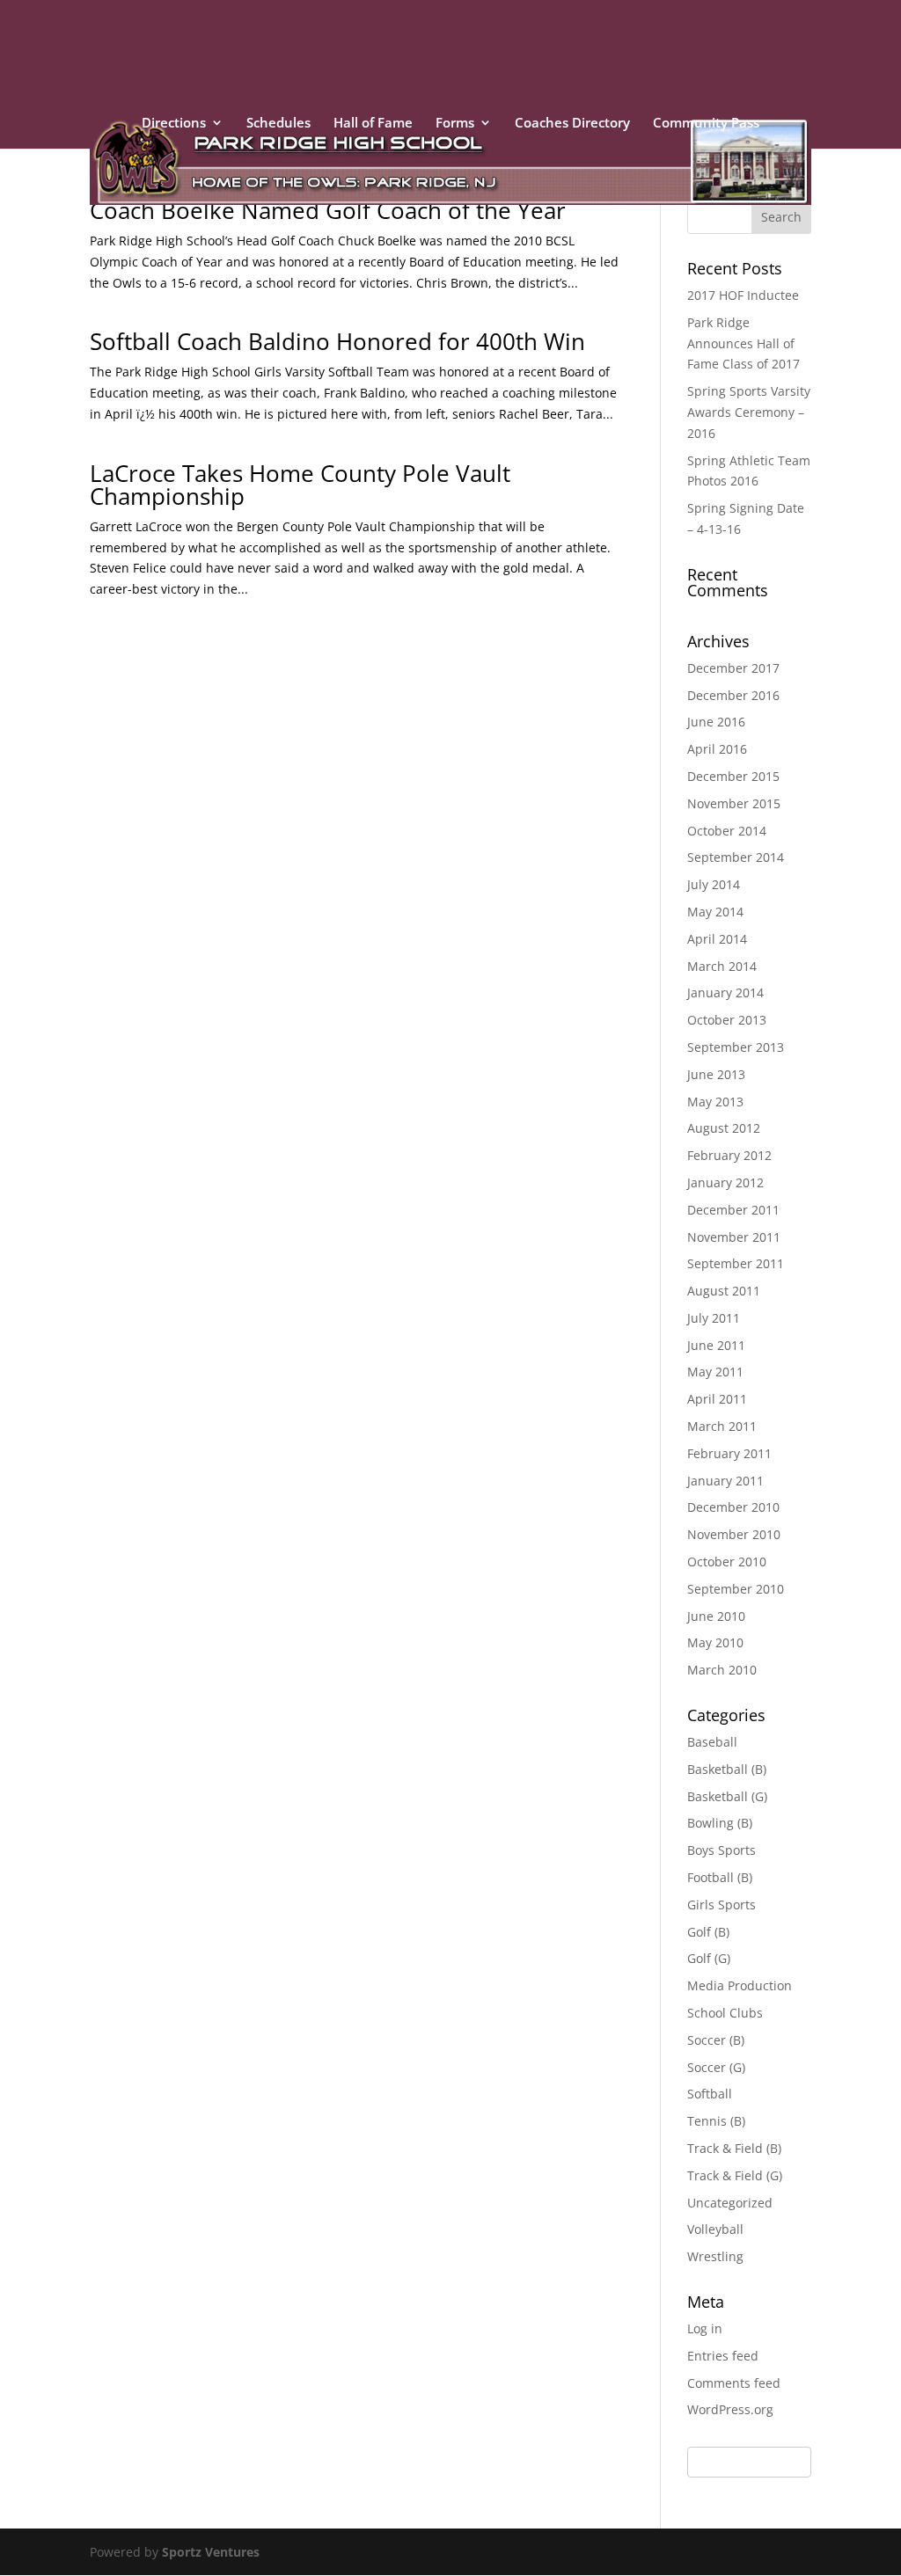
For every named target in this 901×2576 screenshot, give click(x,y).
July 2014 (714, 884)
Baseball (712, 1742)
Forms (455, 124)
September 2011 (736, 1263)
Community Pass (706, 124)
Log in (705, 2328)
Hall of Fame (373, 124)
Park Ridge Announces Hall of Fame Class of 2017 (744, 343)
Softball (710, 2094)
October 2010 (727, 1562)
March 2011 (722, 1426)
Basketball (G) (727, 1796)
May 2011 (715, 1372)
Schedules (278, 124)
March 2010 (722, 1670)
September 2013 (736, 1047)
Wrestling (715, 2256)
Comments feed (734, 2383)
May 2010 (715, 1642)
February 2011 (729, 1453)
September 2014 (736, 857)
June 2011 (716, 1345)
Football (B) (720, 1877)
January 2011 (725, 1481)
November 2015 (734, 803)
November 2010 (734, 1534)
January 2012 (725, 1182)
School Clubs (725, 2013)
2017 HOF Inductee (743, 295)
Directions (174, 124)
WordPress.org (730, 2409)
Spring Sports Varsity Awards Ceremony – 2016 (749, 412)
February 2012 (729, 1155)
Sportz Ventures (211, 2552)
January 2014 (725, 992)
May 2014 (715, 912)
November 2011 (734, 1237)
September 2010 (736, 1589)
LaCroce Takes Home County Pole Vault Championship (300, 485)
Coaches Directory (572, 124)
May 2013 (715, 1102)
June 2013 (716, 1074)
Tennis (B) (716, 2121)
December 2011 (733, 1210)
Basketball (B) (727, 1769)
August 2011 (724, 1291)
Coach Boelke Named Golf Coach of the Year (328, 210)
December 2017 (733, 668)
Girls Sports (722, 1905)
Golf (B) (708, 1932)
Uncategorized (730, 2203)
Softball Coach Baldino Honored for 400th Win (337, 341)
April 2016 (717, 749)
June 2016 (716, 722)
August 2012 (724, 1128)
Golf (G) (709, 1958)
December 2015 (733, 776)
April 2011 (717, 1399)
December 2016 (733, 695)
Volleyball (715, 2229)
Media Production (740, 1985)
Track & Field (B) (734, 2148)
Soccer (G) (716, 2067)
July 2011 (714, 1318)
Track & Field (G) (735, 2175)
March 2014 (722, 966)
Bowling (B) (720, 1823)
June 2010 (716, 1616)
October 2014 (727, 831)
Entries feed (723, 2356)
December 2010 (733, 1507)
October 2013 (727, 1020)
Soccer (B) (716, 2040)
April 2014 (717, 939)
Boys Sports (722, 1850)
